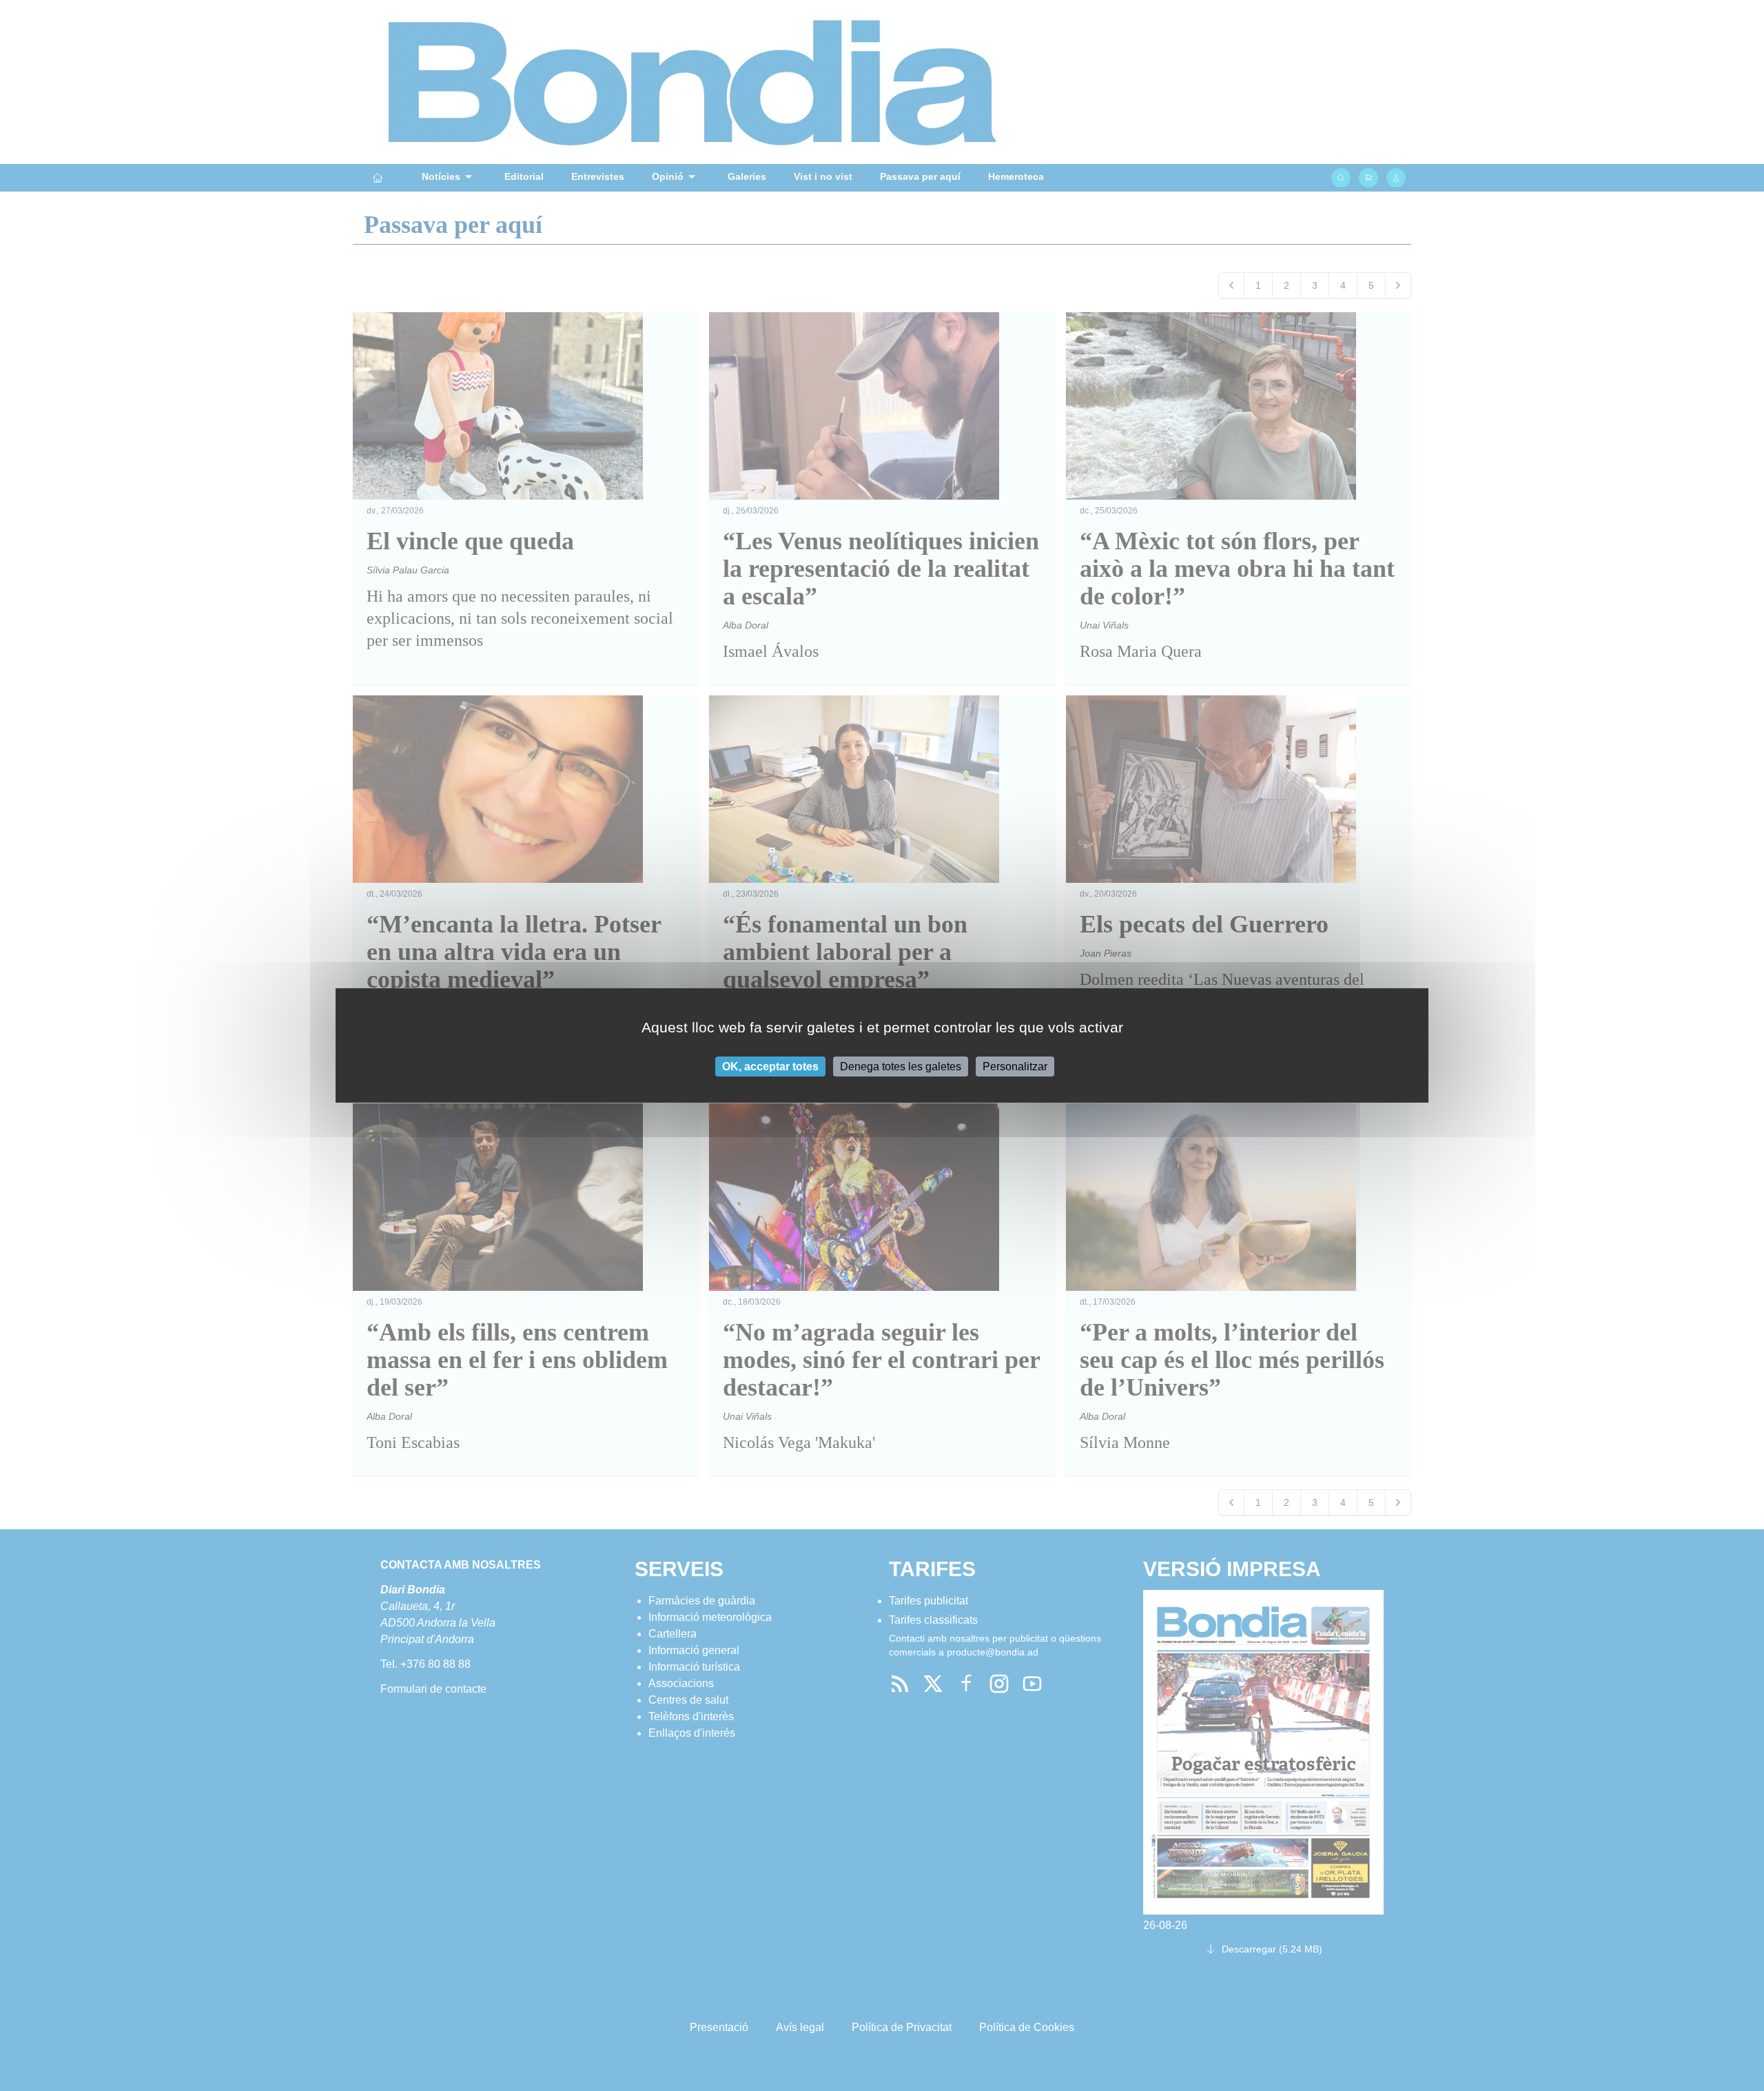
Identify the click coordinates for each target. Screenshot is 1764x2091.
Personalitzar (1015, 1067)
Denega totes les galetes (901, 1067)
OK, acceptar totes (770, 1067)
